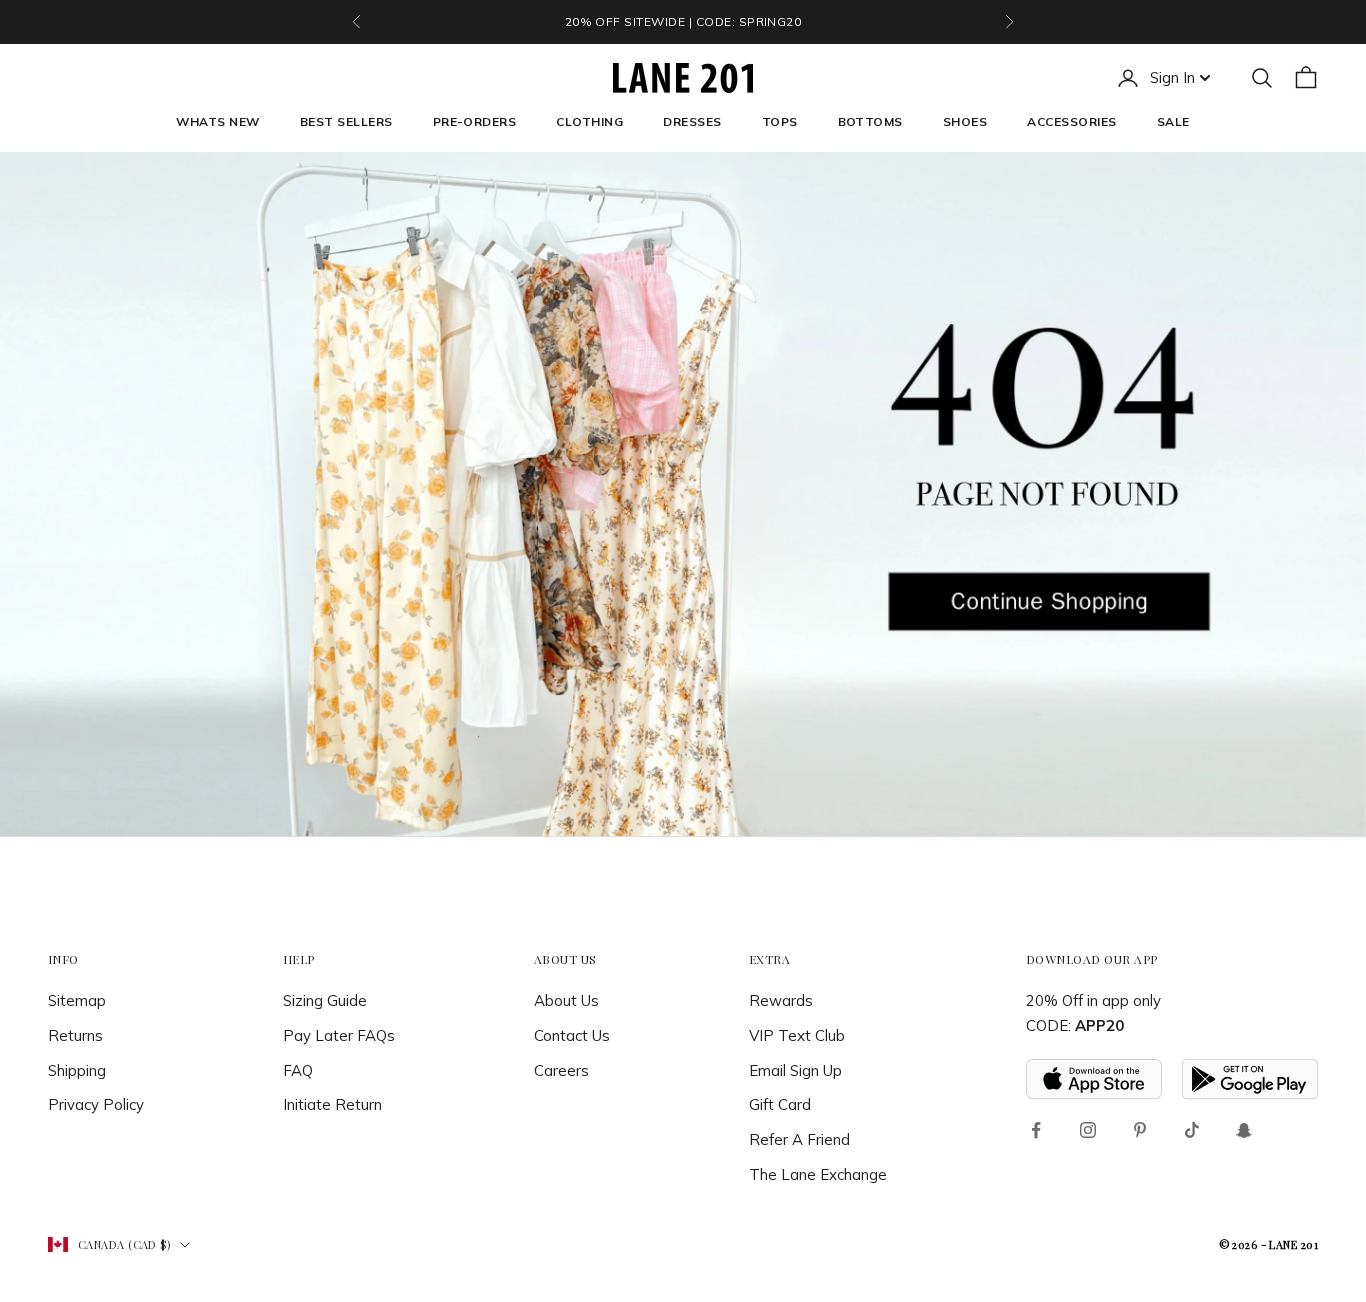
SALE (1173, 121)
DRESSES (692, 121)
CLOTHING (589, 121)
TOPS (780, 121)
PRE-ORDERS (475, 121)
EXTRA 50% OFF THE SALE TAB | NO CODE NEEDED (683, 21)
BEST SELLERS (346, 121)
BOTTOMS (870, 121)
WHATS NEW (217, 121)
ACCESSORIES (1071, 121)
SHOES (965, 121)
